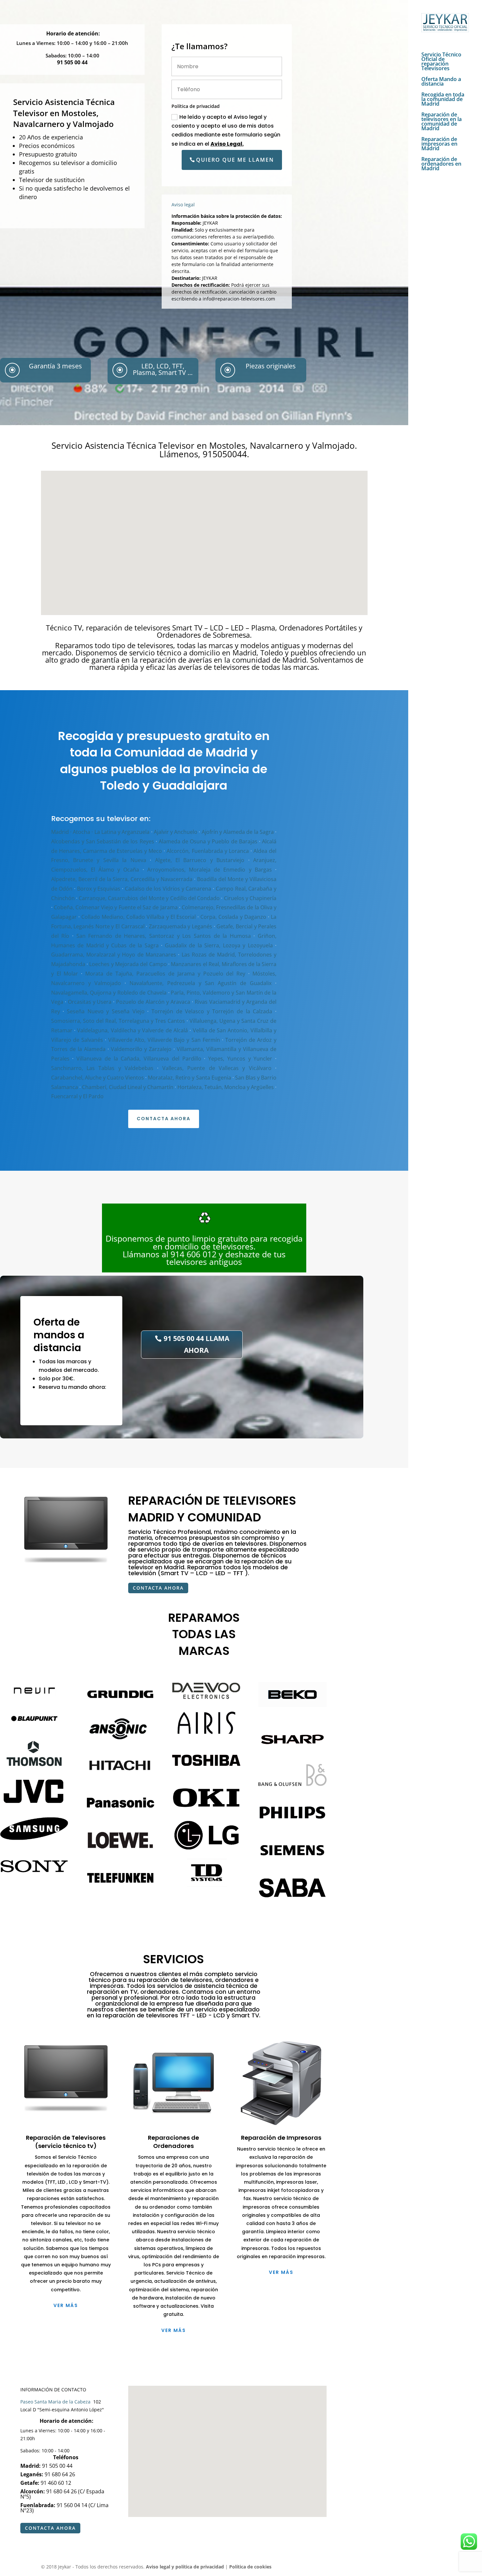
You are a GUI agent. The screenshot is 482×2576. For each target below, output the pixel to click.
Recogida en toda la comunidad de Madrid (443, 100)
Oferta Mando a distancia (441, 82)
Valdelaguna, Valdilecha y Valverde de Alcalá (132, 1030)
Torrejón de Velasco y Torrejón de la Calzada (212, 1011)
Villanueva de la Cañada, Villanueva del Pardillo (139, 1059)
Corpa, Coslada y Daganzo (233, 917)
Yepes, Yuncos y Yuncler (240, 1059)
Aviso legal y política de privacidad (185, 2567)
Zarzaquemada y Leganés (181, 926)
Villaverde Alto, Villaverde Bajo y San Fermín (164, 1040)
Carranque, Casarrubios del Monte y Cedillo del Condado (149, 898)
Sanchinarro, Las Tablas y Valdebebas (102, 1068)
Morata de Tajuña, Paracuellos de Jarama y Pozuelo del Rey (165, 974)
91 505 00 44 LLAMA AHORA (196, 1344)
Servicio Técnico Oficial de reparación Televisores (441, 62)
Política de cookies (250, 2567)
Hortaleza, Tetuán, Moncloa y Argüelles (226, 1087)
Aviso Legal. (227, 144)
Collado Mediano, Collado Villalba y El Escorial (139, 917)
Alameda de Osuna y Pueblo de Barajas (208, 841)
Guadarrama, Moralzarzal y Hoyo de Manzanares (114, 955)
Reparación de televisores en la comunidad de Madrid (442, 122)
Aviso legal (183, 205)
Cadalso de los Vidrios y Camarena (168, 889)
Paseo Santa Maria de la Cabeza (56, 2402)
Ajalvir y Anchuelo (176, 832)
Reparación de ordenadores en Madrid (441, 164)
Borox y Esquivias (99, 889)
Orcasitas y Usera (90, 1002)
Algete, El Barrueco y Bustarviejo (200, 860)
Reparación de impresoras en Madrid (439, 144)
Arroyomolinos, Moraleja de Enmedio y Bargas (210, 870)
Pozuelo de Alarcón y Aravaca (153, 1002)
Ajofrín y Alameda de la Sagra (238, 832)
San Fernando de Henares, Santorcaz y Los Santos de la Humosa (164, 936)
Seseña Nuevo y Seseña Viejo (106, 1011)
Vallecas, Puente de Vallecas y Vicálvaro (217, 1068)
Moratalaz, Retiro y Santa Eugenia (189, 1078)
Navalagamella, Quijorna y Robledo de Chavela (109, 993)
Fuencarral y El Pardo (77, 1096)
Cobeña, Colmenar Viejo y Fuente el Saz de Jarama (116, 907)
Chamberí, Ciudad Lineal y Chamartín (128, 1087)
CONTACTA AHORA (164, 1119)
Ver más (66, 2305)
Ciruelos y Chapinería (250, 898)
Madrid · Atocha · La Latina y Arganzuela (100, 832)
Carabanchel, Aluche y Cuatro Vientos (98, 1078)
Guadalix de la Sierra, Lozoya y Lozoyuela (219, 945)
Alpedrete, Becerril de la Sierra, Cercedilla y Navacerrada (122, 879)
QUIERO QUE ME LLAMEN (235, 160)
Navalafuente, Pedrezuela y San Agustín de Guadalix (201, 983)
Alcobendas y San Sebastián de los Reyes (103, 841)
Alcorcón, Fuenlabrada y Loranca (208, 851)
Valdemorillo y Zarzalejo (141, 1049)
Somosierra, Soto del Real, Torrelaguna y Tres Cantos (118, 1021)
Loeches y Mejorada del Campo (128, 964)
